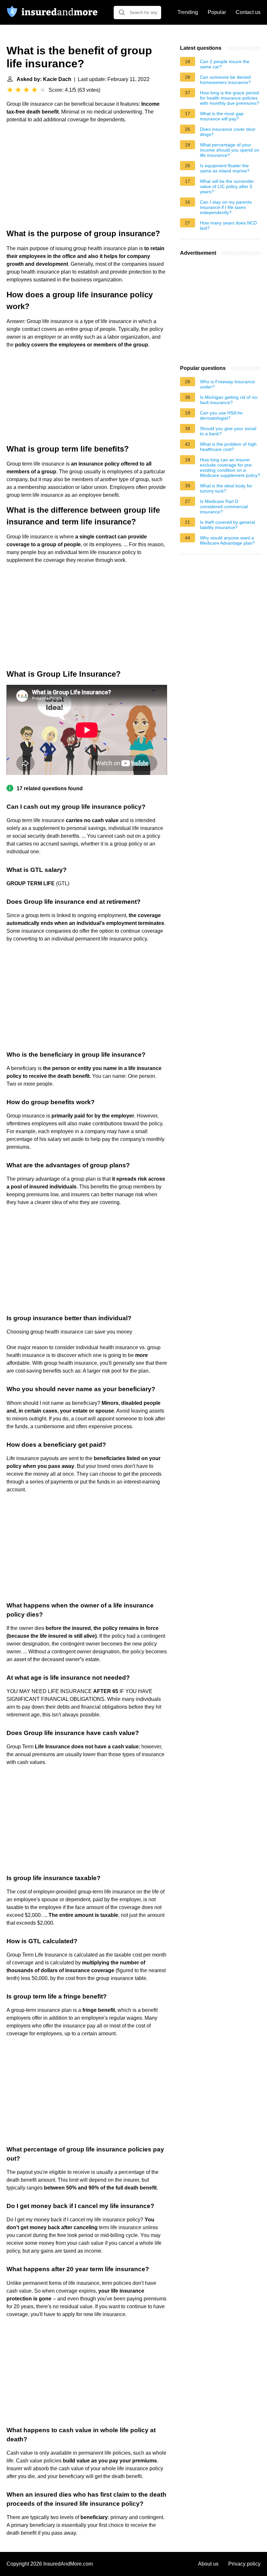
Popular (217, 12)
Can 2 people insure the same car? (225, 64)
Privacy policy (244, 2564)
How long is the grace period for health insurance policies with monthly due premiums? (230, 98)
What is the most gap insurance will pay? (222, 116)
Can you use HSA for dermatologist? (221, 415)
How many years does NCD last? (228, 225)
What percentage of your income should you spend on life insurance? (230, 150)
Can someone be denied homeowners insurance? (225, 80)
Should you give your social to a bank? (228, 431)
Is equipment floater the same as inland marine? (225, 168)
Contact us (248, 12)
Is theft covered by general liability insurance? (227, 525)
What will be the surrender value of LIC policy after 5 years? (227, 186)
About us (208, 2564)
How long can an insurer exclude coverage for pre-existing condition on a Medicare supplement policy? (230, 468)
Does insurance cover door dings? (228, 132)
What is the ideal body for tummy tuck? (226, 488)
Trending (188, 12)
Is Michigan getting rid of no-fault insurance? (229, 400)
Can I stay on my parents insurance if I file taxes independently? (226, 207)
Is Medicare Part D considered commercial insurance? (224, 507)
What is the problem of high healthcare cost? (228, 447)
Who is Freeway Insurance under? (227, 384)
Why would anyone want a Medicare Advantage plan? (227, 540)
